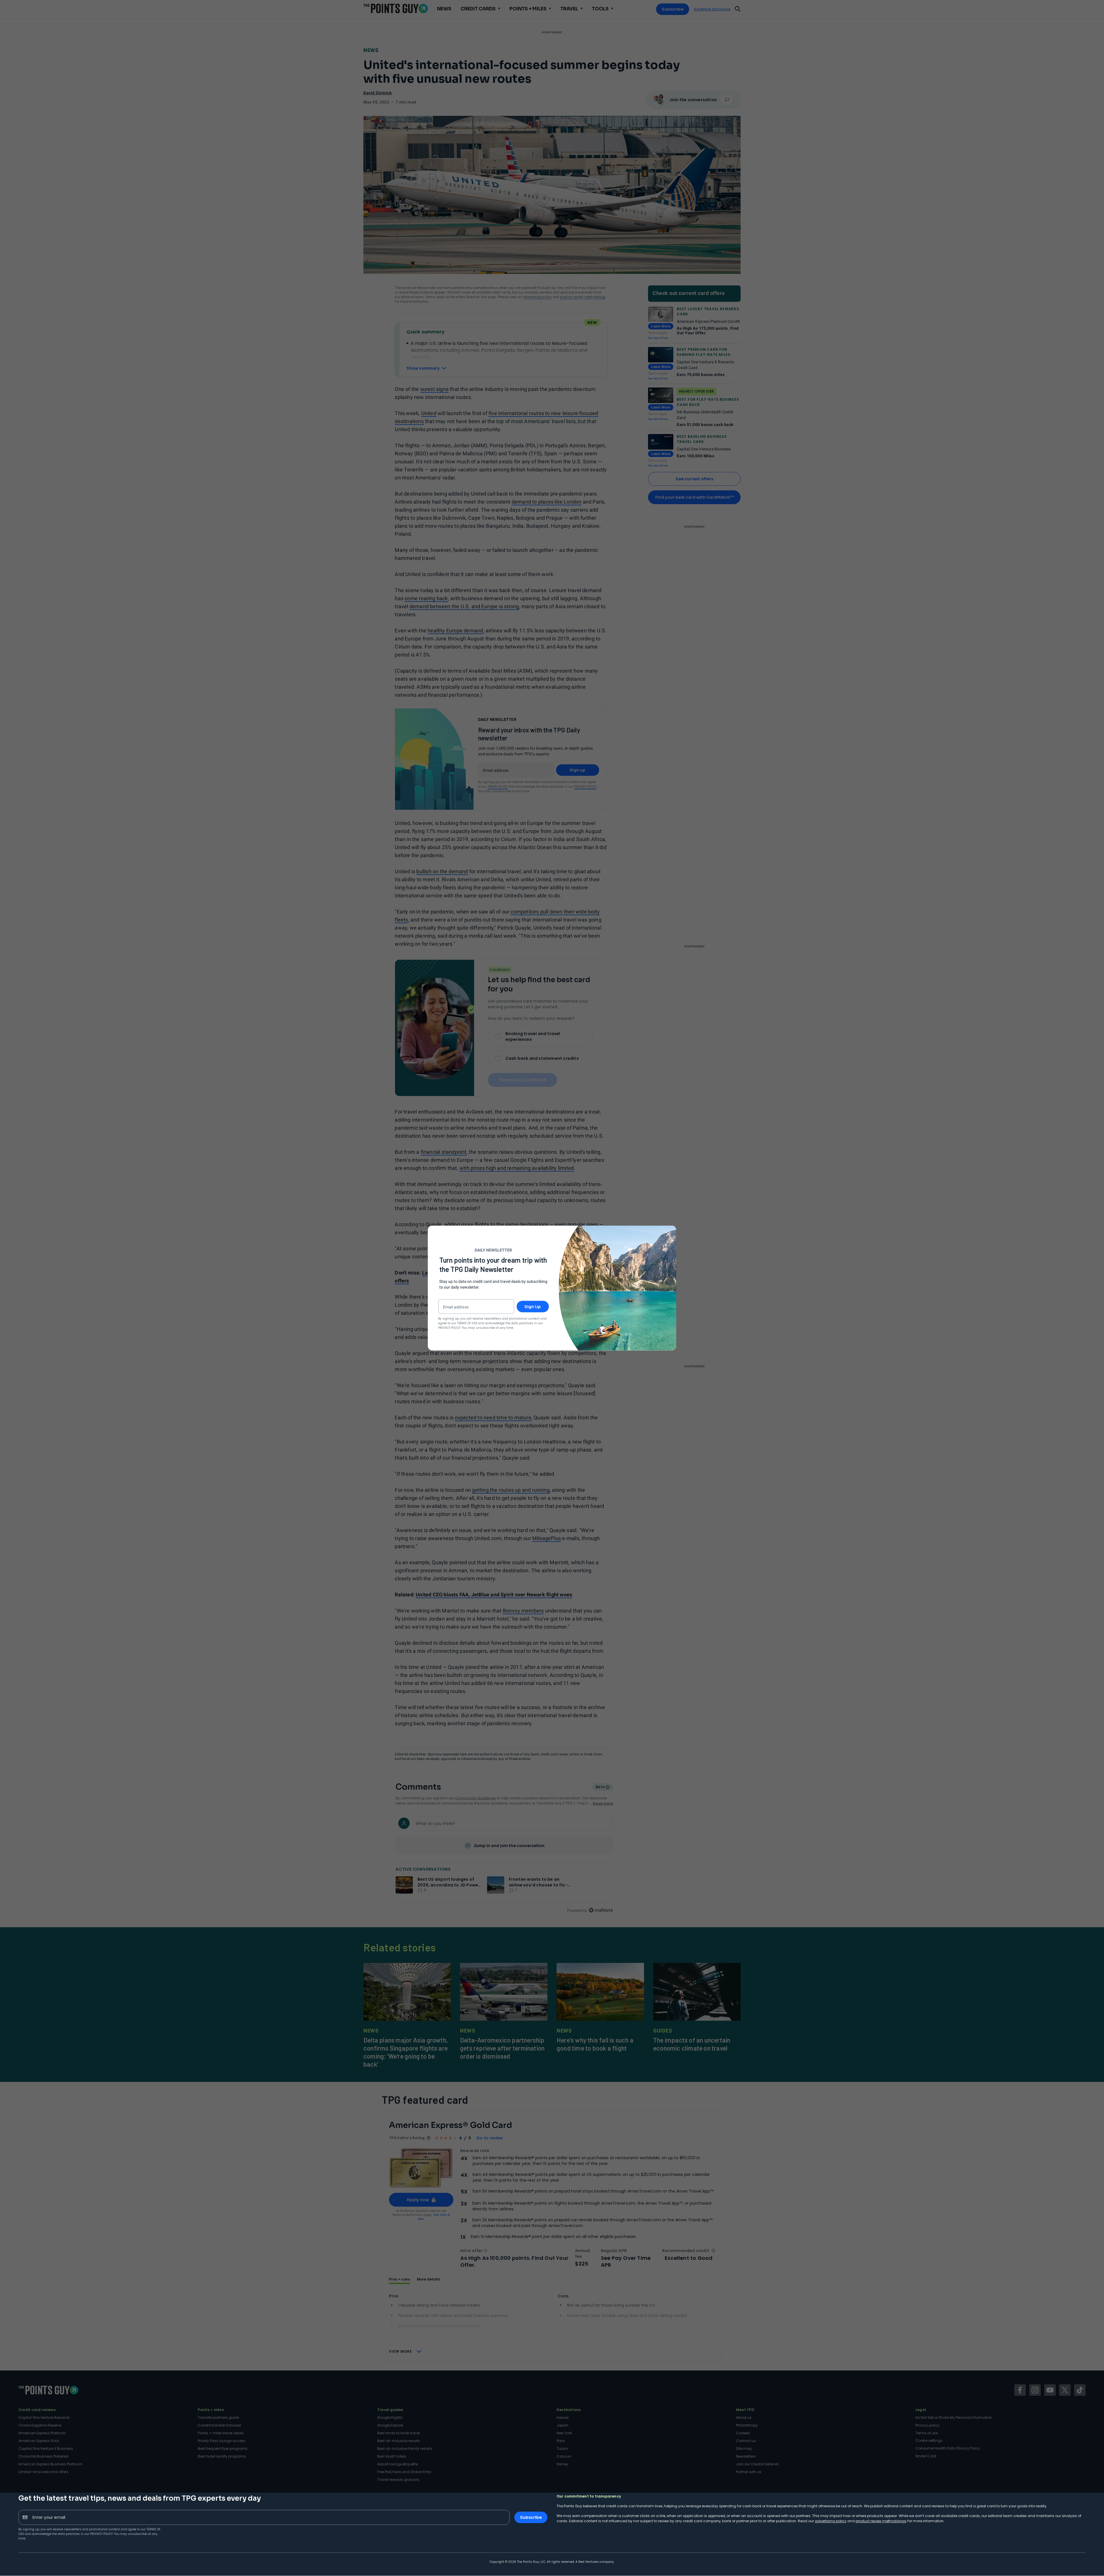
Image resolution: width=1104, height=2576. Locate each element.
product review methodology (881, 2521)
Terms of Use (467, 1323)
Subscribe (531, 2517)
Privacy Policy (101, 2534)
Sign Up (533, 1306)
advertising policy (831, 2521)
